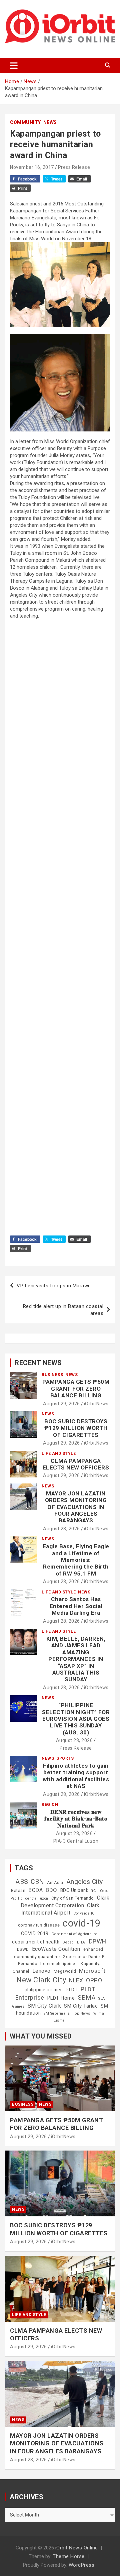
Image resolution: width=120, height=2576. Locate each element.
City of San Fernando (73, 1898)
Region (50, 1805)
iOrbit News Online (77, 2548)
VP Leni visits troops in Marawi (53, 1286)
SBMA (86, 1998)
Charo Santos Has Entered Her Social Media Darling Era (76, 1606)
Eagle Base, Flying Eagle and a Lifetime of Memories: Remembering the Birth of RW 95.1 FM (76, 1560)
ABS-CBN (30, 1882)
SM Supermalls (57, 2013)
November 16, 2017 (32, 167)
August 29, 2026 (61, 1404)
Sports (65, 1758)
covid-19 (81, 1923)
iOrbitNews (96, 1404)
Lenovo (41, 1971)
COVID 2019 (35, 1933)
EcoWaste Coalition (56, 1949)
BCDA (35, 1890)
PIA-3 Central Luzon (76, 1841)
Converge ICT (85, 1913)
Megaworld (65, 1971)
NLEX (76, 1980)
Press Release (74, 167)
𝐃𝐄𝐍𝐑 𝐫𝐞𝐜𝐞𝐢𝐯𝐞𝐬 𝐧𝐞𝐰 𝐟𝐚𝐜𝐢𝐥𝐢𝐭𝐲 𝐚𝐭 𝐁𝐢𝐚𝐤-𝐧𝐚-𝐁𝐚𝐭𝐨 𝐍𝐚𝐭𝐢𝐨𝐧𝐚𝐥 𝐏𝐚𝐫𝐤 (76, 1819)
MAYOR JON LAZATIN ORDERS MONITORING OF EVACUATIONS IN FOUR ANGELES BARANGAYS (76, 1507)
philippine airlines (44, 1990)
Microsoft (92, 1971)
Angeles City (85, 1882)
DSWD (23, 1949)
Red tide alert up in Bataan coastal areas (63, 1310)
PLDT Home (61, 1998)
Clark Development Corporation (65, 1901)
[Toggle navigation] (14, 65)
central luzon (37, 1898)
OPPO (94, 1980)
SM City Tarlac (81, 2006)
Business (52, 1375)
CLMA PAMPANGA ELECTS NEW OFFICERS (76, 1464)
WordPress (82, 2565)
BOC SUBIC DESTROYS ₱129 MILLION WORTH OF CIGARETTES (76, 1428)
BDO (51, 1890)
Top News (82, 2013)
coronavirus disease (39, 1925)
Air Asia (55, 1883)
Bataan (18, 1891)
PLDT (72, 1990)
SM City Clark (44, 2006)
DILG (81, 1942)
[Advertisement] (60, 865)
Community (25, 122)
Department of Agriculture (75, 1934)
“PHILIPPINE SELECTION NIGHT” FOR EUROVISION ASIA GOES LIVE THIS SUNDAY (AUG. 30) (76, 1719)
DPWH (98, 1941)
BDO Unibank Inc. (79, 1890)
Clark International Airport (60, 1909)
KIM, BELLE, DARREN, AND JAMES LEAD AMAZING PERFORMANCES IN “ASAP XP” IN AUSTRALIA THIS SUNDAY (76, 1659)
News (50, 122)
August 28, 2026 (61, 1529)
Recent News (38, 1363)
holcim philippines (59, 1964)
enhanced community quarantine (59, 1953)
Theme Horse (69, 2556)
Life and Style (59, 1454)
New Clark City (41, 1980)
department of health (36, 1942)
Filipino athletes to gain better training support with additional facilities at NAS (76, 1776)
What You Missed (41, 2036)
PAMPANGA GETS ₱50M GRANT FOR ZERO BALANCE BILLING (76, 1389)
